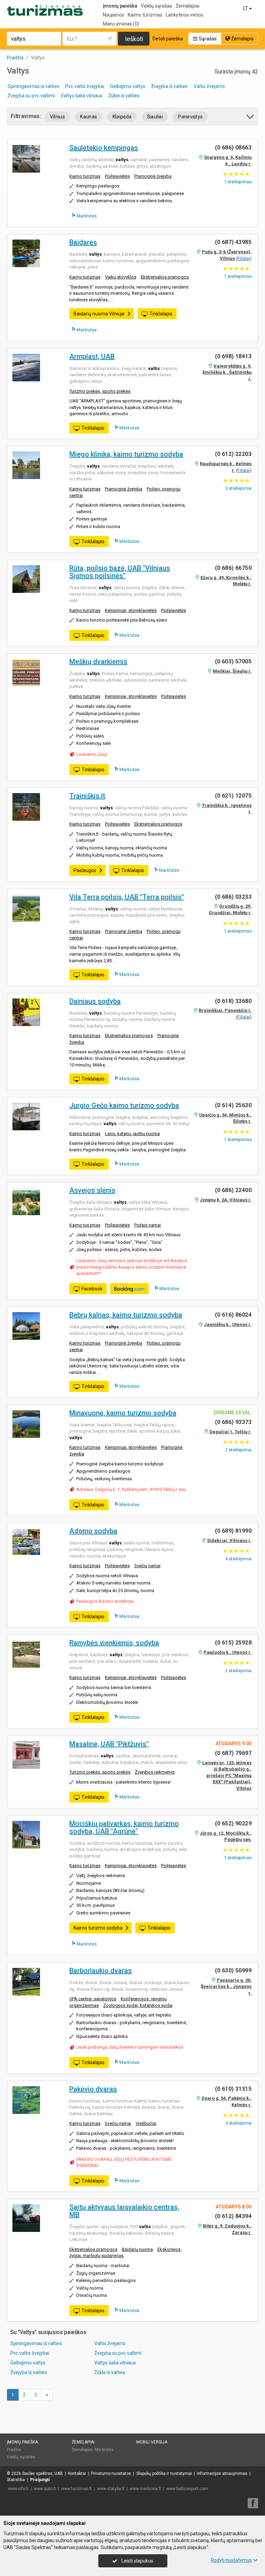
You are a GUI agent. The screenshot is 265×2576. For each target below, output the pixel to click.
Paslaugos (85, 870)
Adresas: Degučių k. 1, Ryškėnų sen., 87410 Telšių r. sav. (131, 1489)
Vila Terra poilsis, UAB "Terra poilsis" (127, 897)
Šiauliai (155, 117)
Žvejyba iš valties (169, 86)
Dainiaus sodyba (95, 1001)
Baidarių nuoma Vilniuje (99, 314)
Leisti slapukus (137, 2561)
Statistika (16, 2480)
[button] (251, 118)
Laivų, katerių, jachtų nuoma (132, 1134)
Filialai (244, 258)
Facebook (92, 1289)
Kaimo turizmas (145, 15)
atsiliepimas (238, 182)
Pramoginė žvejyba (153, 176)
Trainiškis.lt (87, 796)
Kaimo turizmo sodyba (98, 1928)
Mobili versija (152, 2442)
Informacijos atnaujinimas (222, 2473)
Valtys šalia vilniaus (82, 96)
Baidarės (83, 242)
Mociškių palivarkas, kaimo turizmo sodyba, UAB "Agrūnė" (124, 1827)
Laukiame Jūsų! (92, 754)
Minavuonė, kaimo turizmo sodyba (123, 1413)
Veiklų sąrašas (156, 6)
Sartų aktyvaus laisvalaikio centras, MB (124, 2211)
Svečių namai (147, 1566)
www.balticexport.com (187, 2489)
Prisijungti (40, 2480)
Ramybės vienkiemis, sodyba (114, 1643)
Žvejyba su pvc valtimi (31, 96)
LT (246, 8)
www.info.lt (18, 2489)
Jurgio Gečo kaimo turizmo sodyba (124, 1105)
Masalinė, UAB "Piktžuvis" (109, 1744)
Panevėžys (190, 117)
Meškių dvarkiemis (98, 662)
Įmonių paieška (120, 6)
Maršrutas (86, 216)
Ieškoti (134, 39)
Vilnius (57, 117)
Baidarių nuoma (137, 2249)
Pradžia (14, 2450)
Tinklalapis (161, 314)
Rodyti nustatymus (231, 2560)
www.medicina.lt (145, 2489)
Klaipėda (122, 117)
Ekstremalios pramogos (165, 277)
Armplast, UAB (92, 357)
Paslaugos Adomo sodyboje (105, 1601)
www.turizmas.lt (76, 2489)
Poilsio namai (148, 1225)
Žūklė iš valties (124, 96)
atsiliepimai (238, 488)
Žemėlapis (242, 39)
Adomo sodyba (93, 1531)
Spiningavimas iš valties (33, 86)
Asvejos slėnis (92, 1190)
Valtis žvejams (209, 86)
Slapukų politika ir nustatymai (164, 2473)
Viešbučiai (146, 2123)
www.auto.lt (45, 2489)
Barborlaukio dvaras (101, 1971)
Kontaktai (77, 2473)
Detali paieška (168, 39)
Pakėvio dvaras (93, 2089)
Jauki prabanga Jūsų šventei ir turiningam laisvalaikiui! (130, 2047)
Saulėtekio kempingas (104, 148)
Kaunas (89, 117)
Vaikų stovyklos (121, 277)
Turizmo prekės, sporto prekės (100, 391)
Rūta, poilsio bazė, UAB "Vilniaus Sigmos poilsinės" (120, 572)
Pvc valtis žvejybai (85, 86)
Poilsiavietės (117, 176)
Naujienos (114, 15)
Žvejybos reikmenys (155, 1772)
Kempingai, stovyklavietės (131, 610)
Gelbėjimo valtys (128, 86)
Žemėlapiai (188, 6)
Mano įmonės (121, 24)
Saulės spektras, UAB (42, 2473)
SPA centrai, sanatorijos (93, 1999)
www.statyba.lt (111, 2489)
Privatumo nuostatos (111, 2473)
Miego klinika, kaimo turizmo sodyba (126, 454)
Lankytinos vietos (184, 15)
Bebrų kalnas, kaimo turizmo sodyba (126, 1315)
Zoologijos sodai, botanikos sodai (138, 2005)
